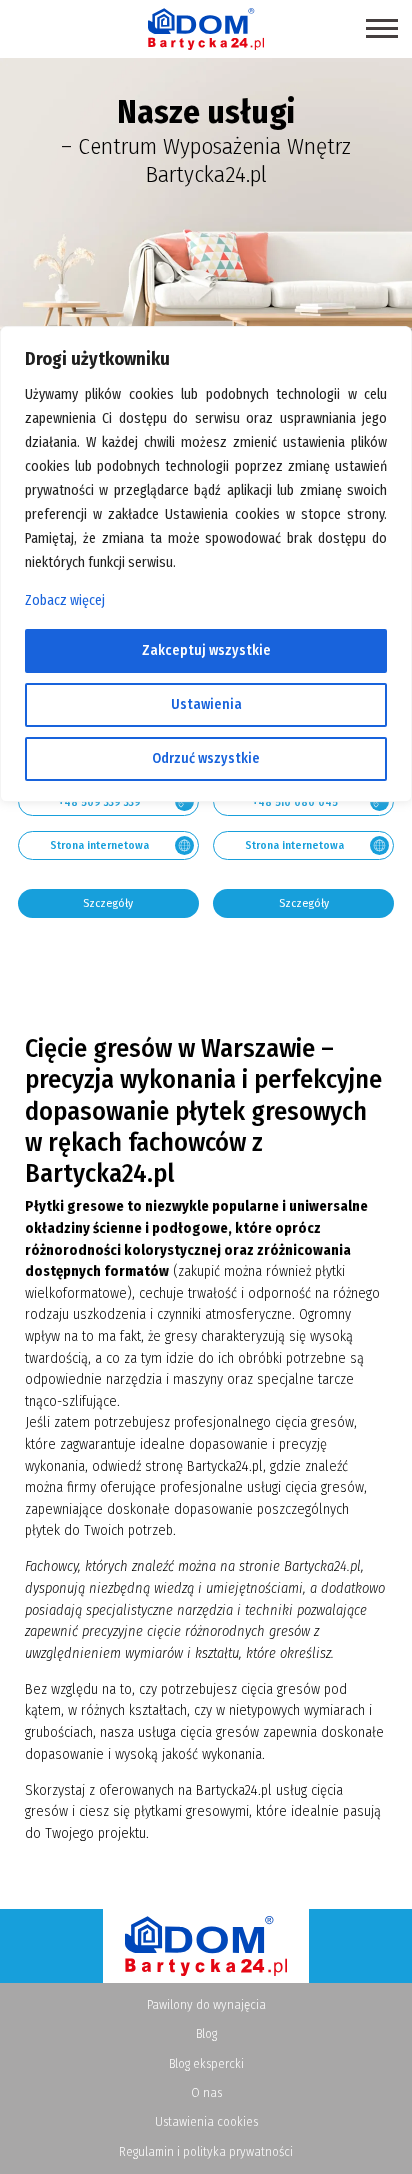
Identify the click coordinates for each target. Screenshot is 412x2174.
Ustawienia (206, 704)
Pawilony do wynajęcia (206, 2004)
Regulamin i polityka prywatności (206, 2151)
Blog (206, 2033)
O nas (206, 2092)
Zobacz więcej (65, 600)
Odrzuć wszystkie (206, 758)
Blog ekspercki (206, 2063)
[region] (206, 1087)
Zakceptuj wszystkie (206, 650)
